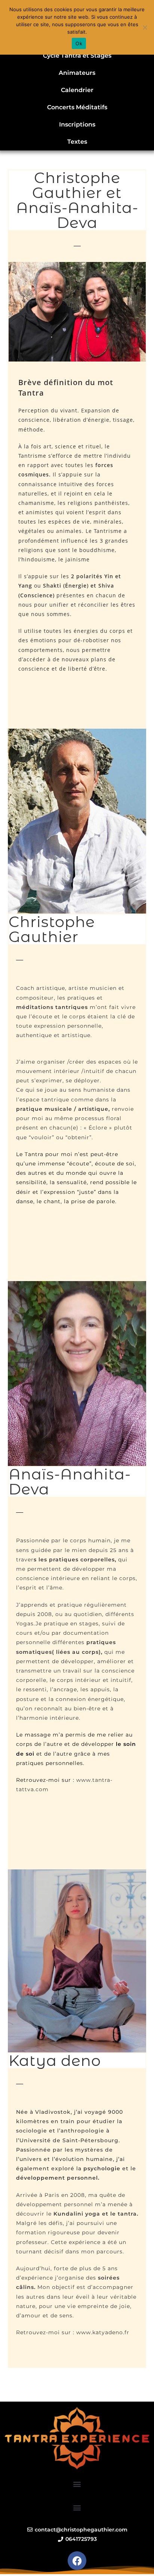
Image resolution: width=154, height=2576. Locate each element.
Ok (79, 43)
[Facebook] (77, 2561)
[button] (77, 2484)
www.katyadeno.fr (103, 2332)
